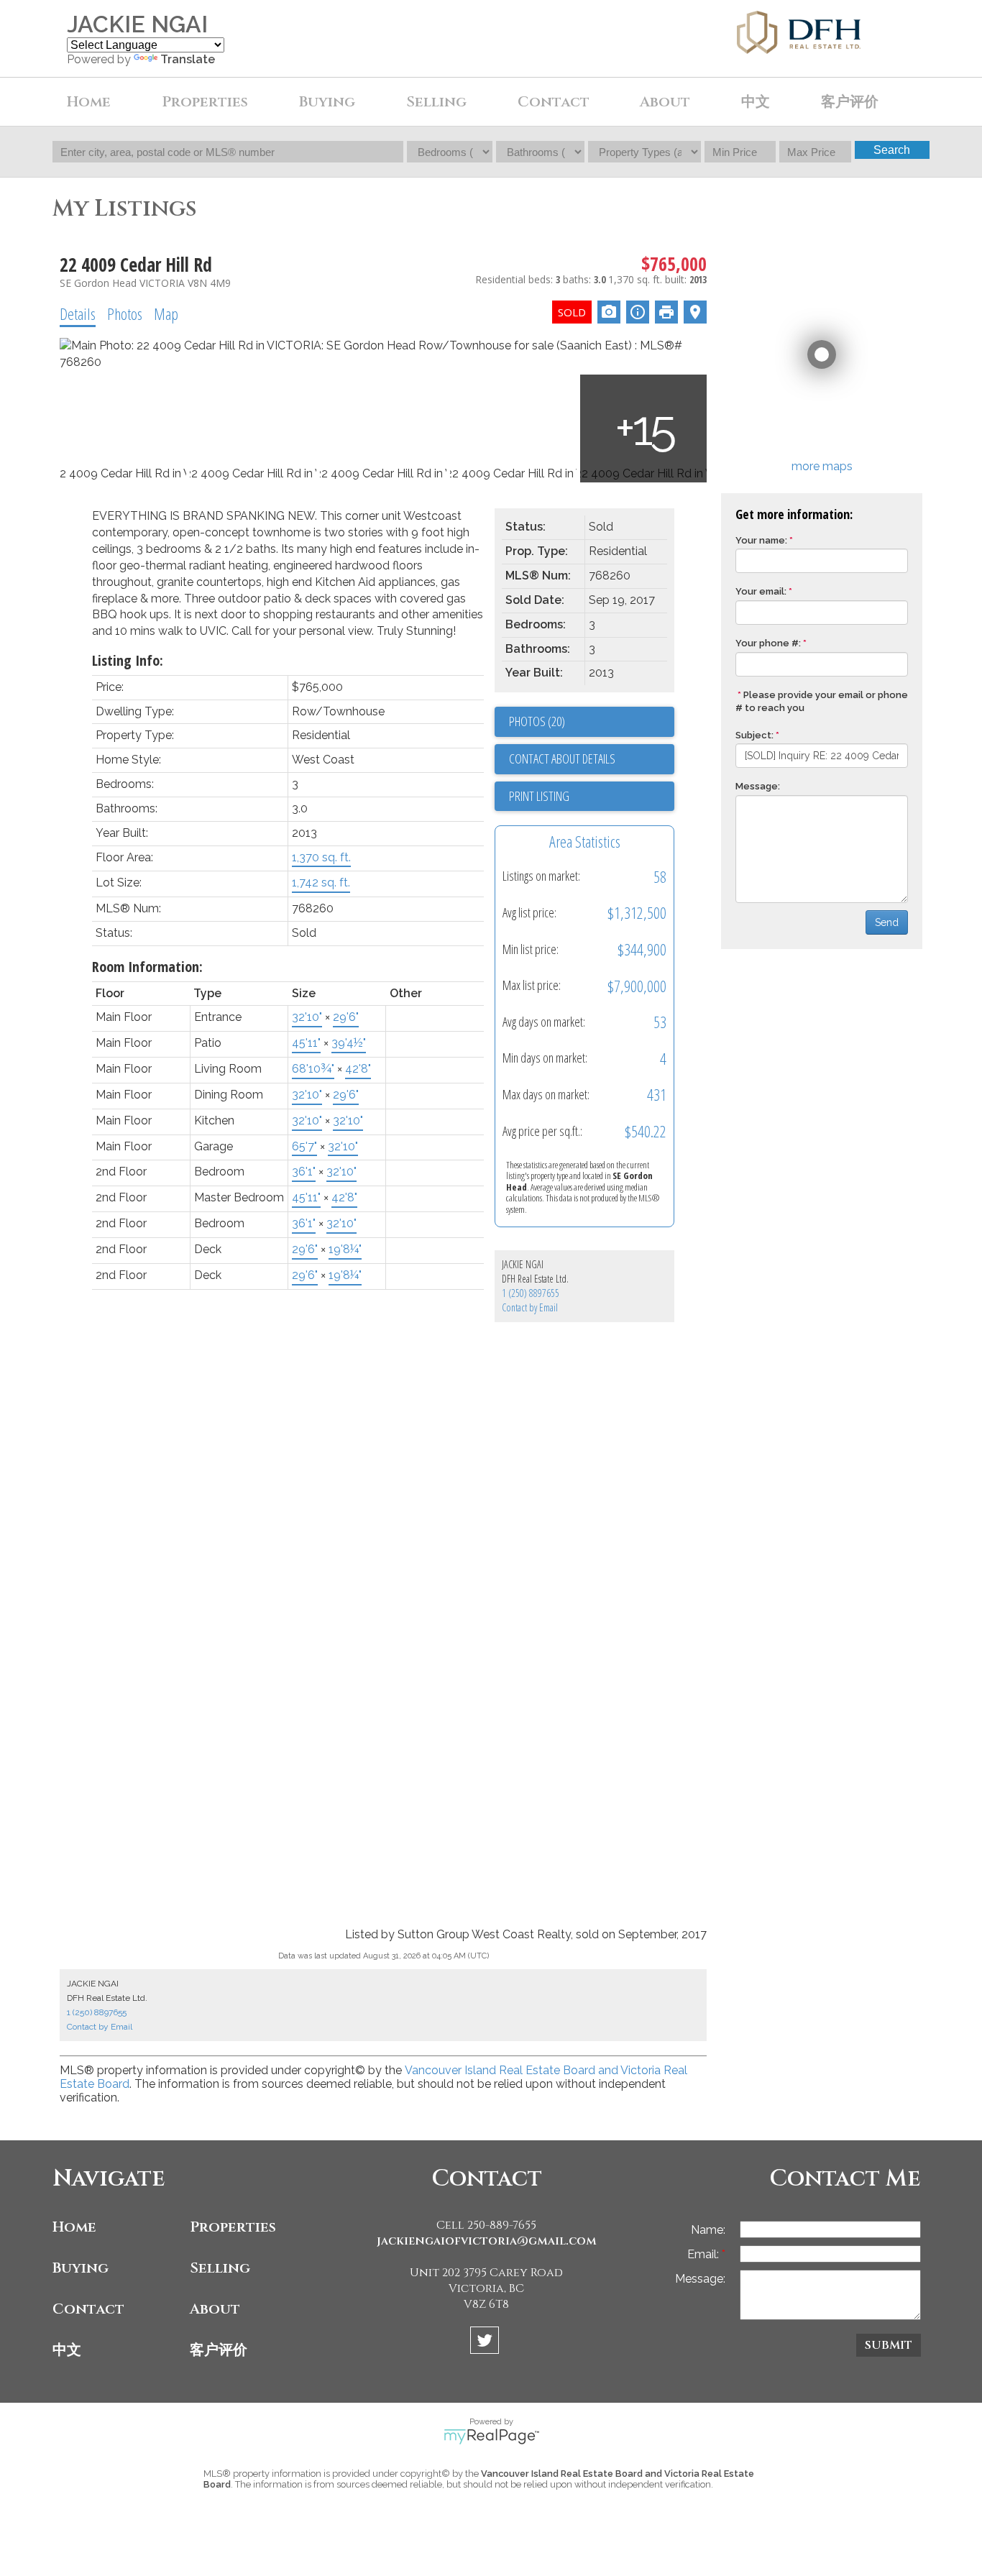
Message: (758, 786)
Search (892, 150)
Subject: (754, 735)
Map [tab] (166, 313)
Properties (233, 2227)
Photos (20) (537, 721)
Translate (188, 59)
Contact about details (562, 758)
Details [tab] (78, 313)
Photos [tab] (125, 313)
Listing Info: (128, 660)
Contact (554, 102)
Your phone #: (768, 643)
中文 (67, 2350)
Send (887, 922)
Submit (889, 2345)
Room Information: (147, 967)
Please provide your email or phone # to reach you (822, 702)
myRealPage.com (491, 2437)
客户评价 (850, 102)
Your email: (761, 591)
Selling (220, 2268)
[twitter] (486, 2343)
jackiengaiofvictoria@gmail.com (487, 2241)
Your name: (761, 540)
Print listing (539, 796)
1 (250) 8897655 (531, 1293)
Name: (708, 2230)
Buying (81, 2268)
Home (89, 102)
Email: (705, 2254)
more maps (822, 466)
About (215, 2309)
